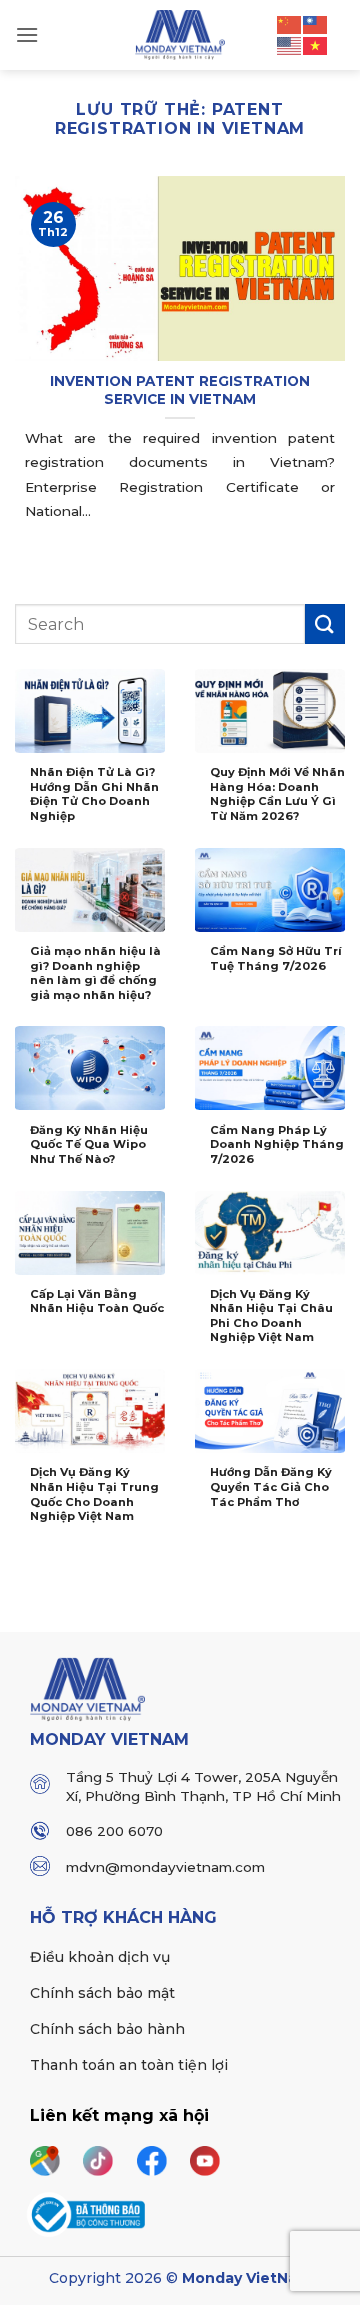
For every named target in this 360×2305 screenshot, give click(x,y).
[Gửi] (325, 623)
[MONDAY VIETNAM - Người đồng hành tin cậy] (180, 35)
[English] (290, 45)
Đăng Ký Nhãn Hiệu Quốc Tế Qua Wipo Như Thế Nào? (89, 1144)
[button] (27, 34)
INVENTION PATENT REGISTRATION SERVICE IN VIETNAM (180, 390)
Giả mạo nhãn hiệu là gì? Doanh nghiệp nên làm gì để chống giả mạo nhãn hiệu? (95, 973)
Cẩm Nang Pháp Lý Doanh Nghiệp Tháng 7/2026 (277, 1144)
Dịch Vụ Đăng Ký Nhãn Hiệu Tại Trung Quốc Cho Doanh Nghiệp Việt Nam (94, 1494)
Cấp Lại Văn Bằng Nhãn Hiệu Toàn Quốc (97, 1301)
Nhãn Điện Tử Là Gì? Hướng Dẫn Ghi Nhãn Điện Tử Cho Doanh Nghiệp (94, 794)
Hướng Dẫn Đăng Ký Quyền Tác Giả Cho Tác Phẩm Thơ (271, 1486)
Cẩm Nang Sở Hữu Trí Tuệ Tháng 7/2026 (276, 958)
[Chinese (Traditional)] (316, 23)
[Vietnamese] (316, 45)
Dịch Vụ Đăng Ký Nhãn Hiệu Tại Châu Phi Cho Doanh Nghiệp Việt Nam (271, 1316)
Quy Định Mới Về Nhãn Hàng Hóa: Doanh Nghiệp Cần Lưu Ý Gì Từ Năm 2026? (277, 794)
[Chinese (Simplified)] (290, 23)
